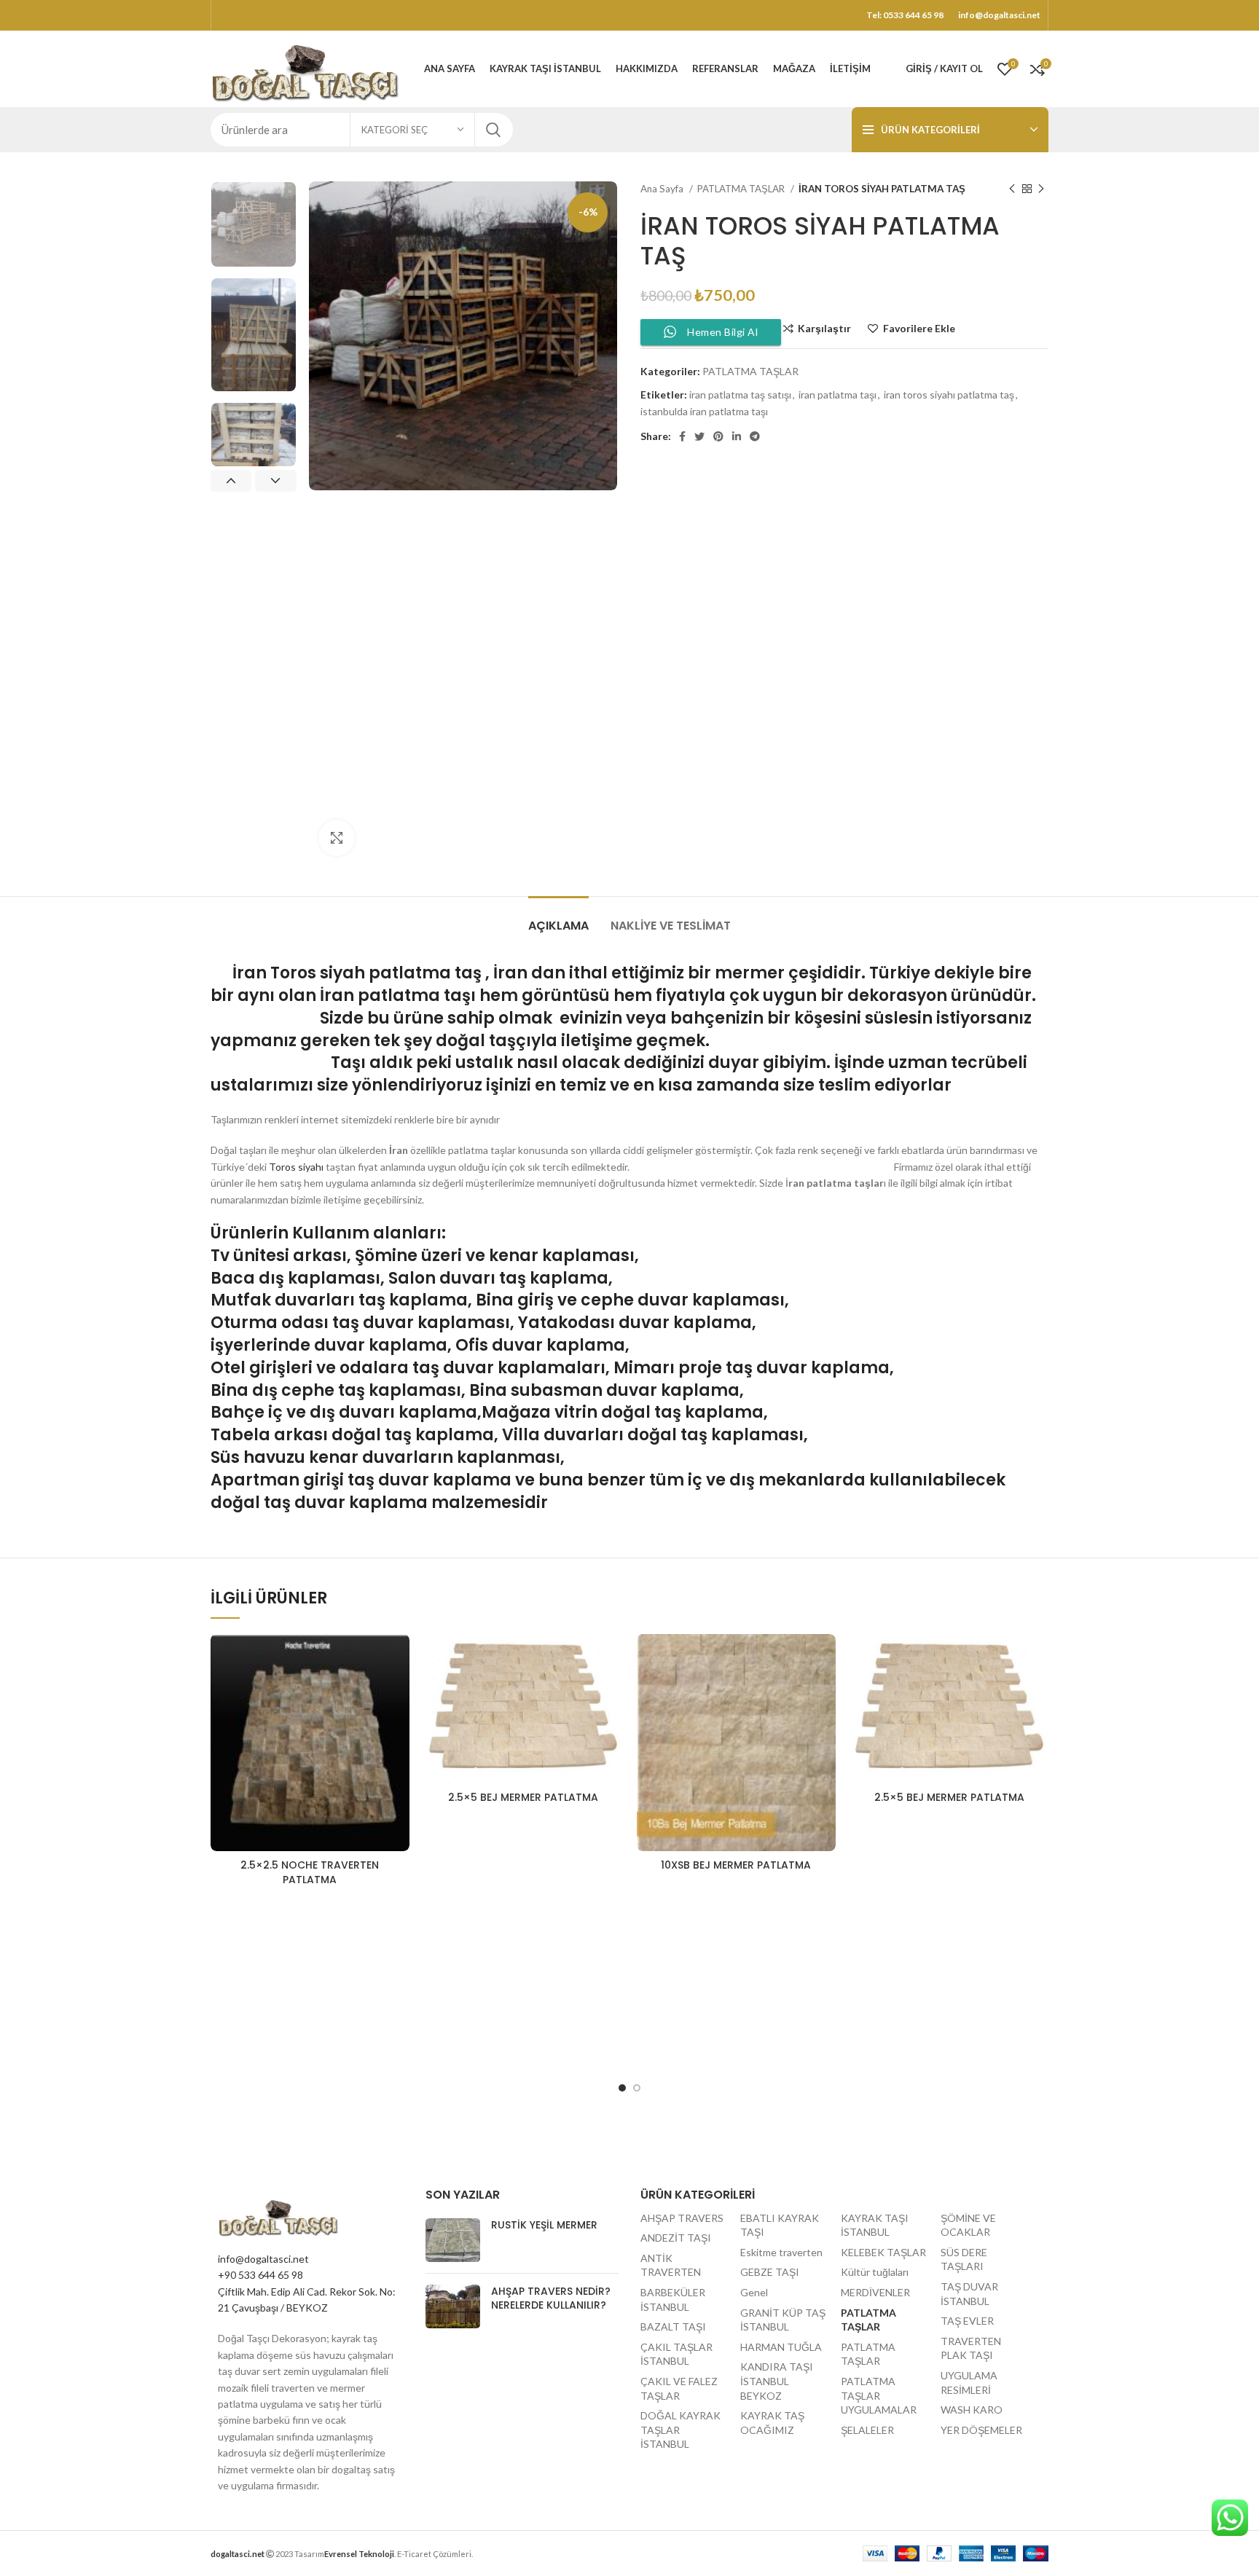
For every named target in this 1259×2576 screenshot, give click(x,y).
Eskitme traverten (781, 2252)
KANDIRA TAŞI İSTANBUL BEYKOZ (777, 2381)
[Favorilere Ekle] (399, 1658)
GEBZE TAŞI (770, 2272)
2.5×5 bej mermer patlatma (523, 1797)
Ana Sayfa (663, 189)
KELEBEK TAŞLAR (883, 2252)
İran (510, 973)
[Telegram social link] (755, 436)
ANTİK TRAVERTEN (671, 2265)
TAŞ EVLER (967, 2321)
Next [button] (275, 481)
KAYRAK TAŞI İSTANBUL (875, 2225)
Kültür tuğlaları (875, 2272)
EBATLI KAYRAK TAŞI (780, 2225)
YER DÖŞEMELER (981, 2430)
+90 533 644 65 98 (260, 2275)
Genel (754, 2292)
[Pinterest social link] (718, 436)
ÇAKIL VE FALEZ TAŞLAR (679, 2388)
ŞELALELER (867, 2430)
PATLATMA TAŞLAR (742, 189)
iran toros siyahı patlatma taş (949, 394)
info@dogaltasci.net (263, 2259)
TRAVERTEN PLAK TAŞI (971, 2348)
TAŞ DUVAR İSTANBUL (969, 2294)
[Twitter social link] (699, 436)
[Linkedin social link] (737, 436)
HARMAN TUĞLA (781, 2347)
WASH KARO (972, 2410)
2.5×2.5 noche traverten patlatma (310, 1872)
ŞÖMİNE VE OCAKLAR (968, 2225)
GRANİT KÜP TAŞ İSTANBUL (783, 2320)
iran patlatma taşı (838, 394)
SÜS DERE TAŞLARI (964, 2259)
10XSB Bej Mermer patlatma (736, 1865)
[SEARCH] (493, 130)
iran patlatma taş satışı (740, 394)
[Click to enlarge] (337, 838)
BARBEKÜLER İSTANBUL (673, 2300)
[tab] (558, 918)
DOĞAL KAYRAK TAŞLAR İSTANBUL (681, 2430)
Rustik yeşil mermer (544, 2225)
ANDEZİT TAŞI (676, 2238)
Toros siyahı (296, 1167)
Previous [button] (231, 481)
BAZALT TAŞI (673, 2326)
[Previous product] (1012, 189)
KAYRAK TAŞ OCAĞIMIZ (772, 2423)
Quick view (399, 1690)
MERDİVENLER (875, 2292)
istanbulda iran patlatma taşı (704, 411)
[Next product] (1041, 189)
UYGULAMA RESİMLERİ (969, 2383)
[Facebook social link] (682, 436)
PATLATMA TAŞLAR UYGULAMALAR (879, 2395)
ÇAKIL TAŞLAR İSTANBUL (676, 2354)
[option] (254, 224)
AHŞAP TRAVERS (682, 2218)
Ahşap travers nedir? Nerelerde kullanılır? (551, 2298)
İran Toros (271, 973)
